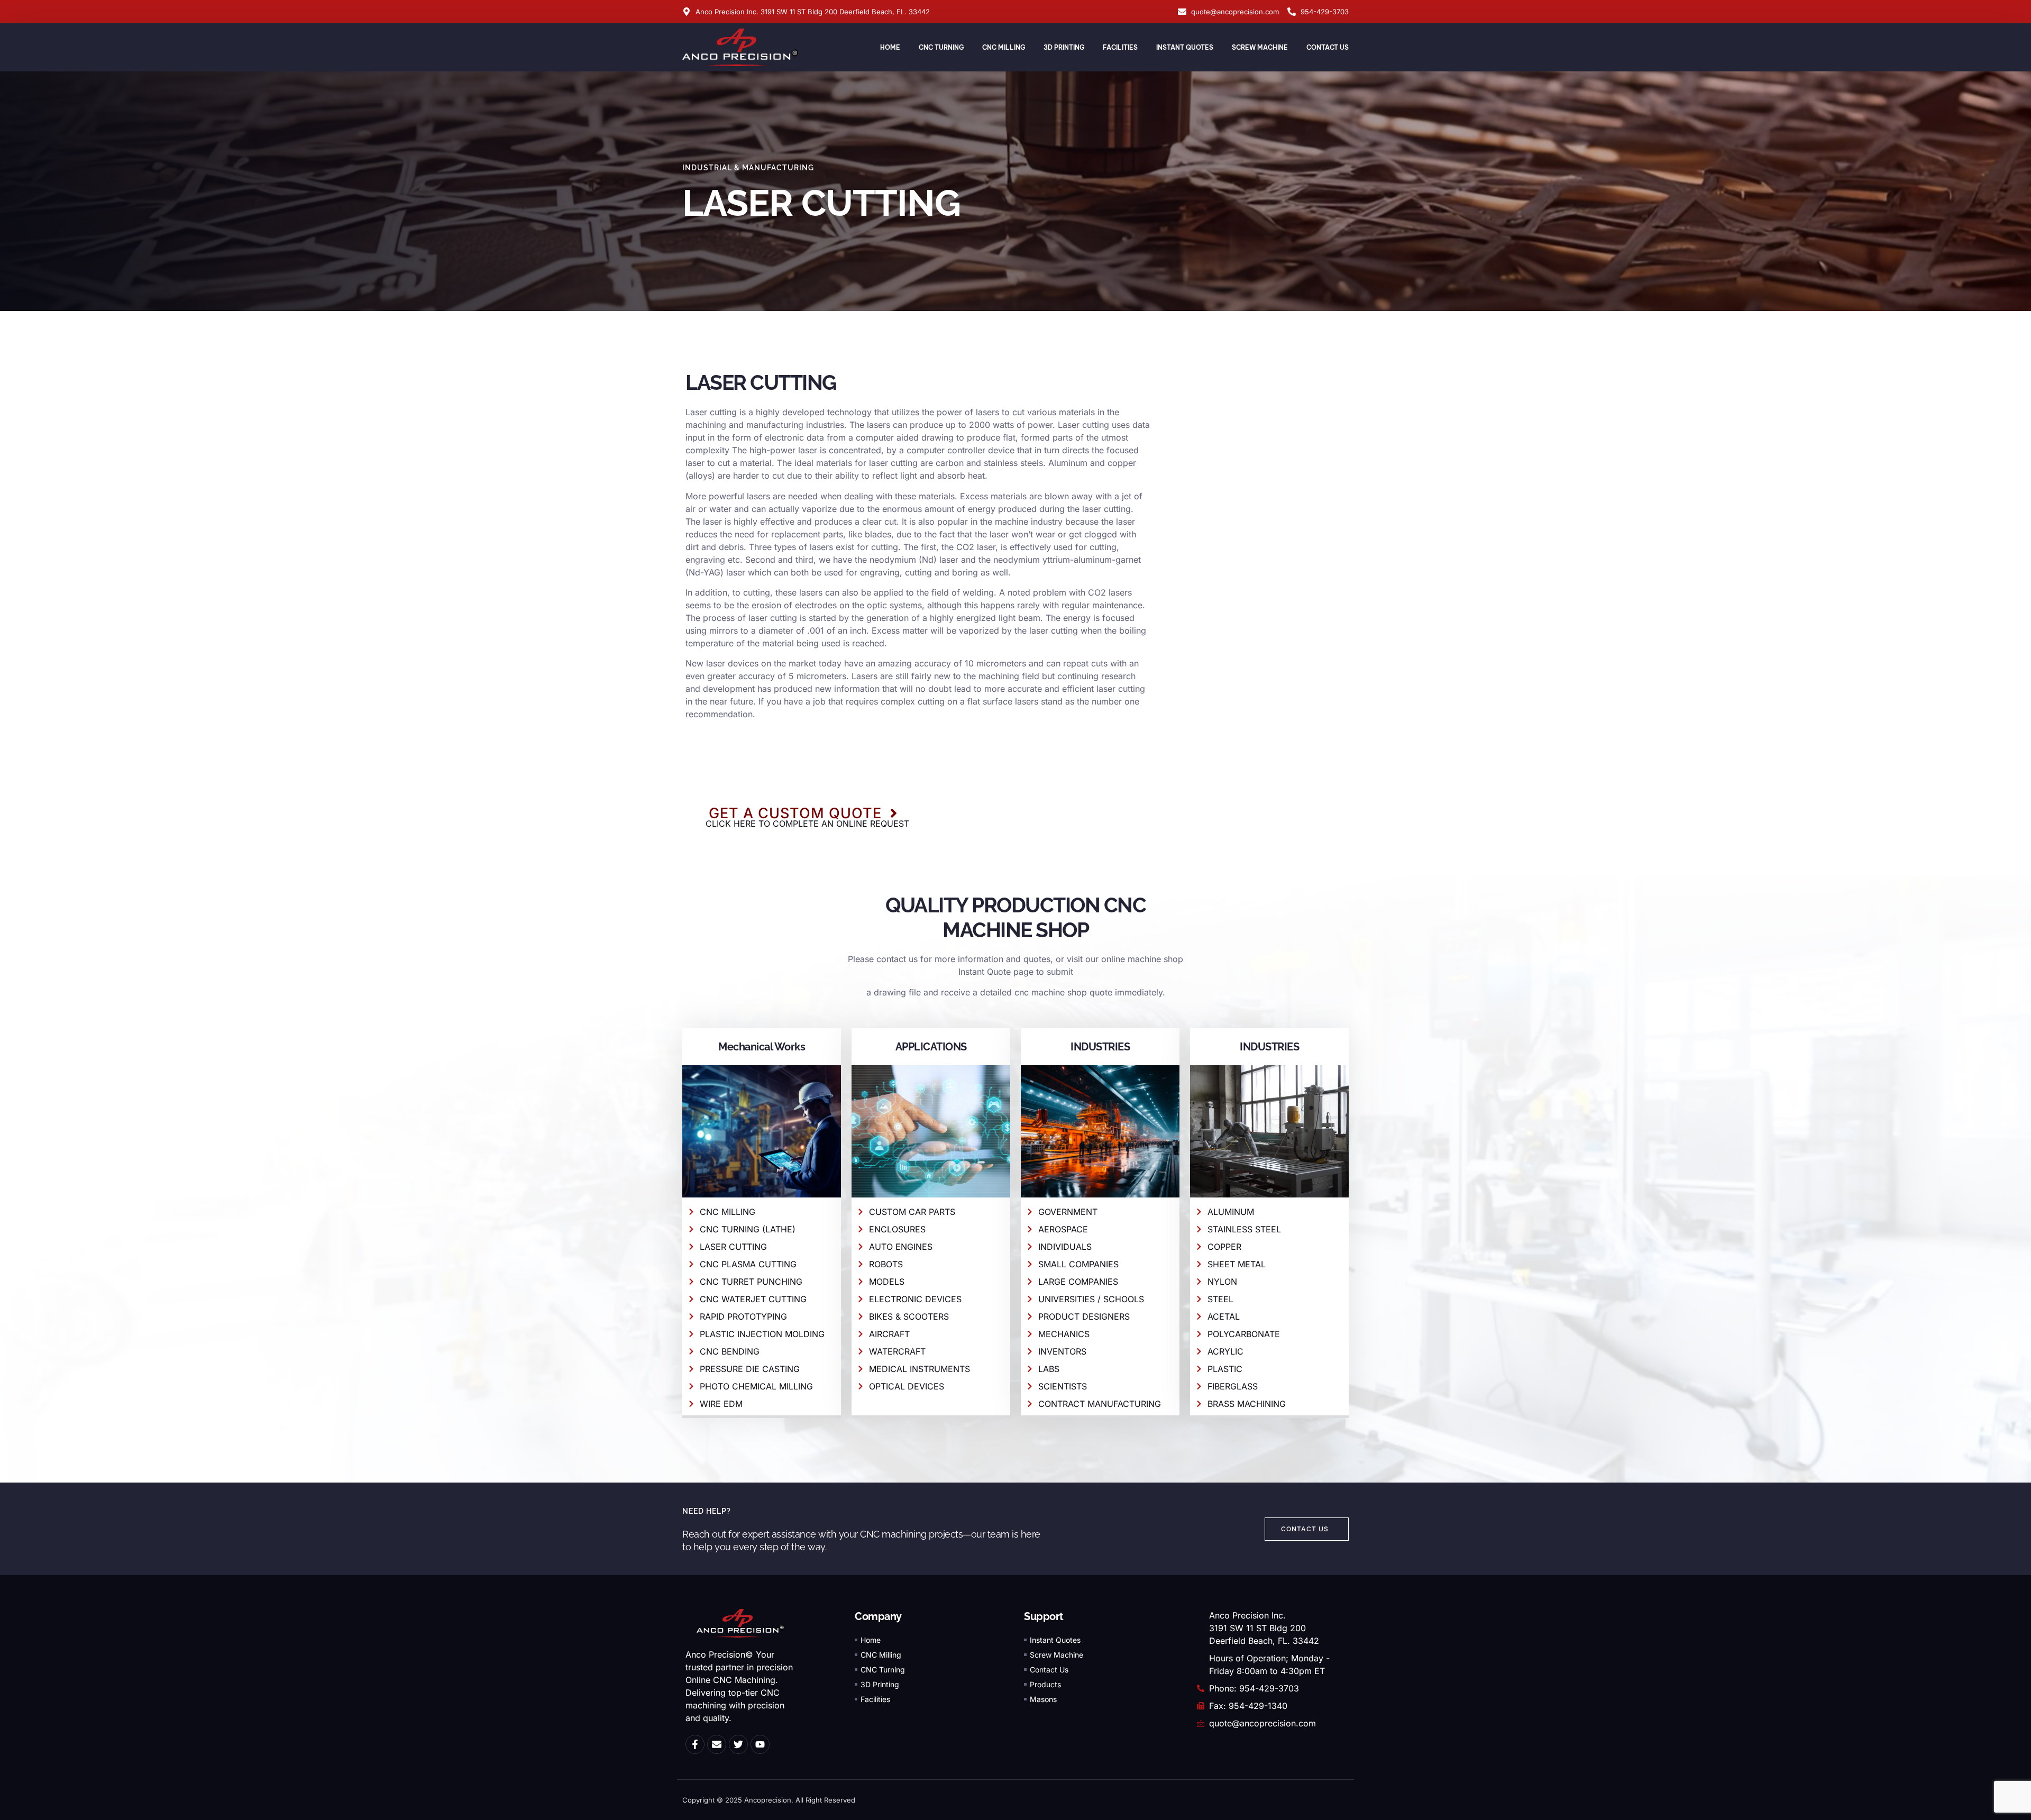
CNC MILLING (1004, 47)
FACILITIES (1120, 47)
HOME (890, 47)
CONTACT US (1328, 47)
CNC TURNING (941, 47)
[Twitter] (738, 1744)
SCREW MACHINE (1260, 47)
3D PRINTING (1064, 47)
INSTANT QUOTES (1185, 47)
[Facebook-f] (695, 1744)
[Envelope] (717, 1744)
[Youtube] (760, 1744)
